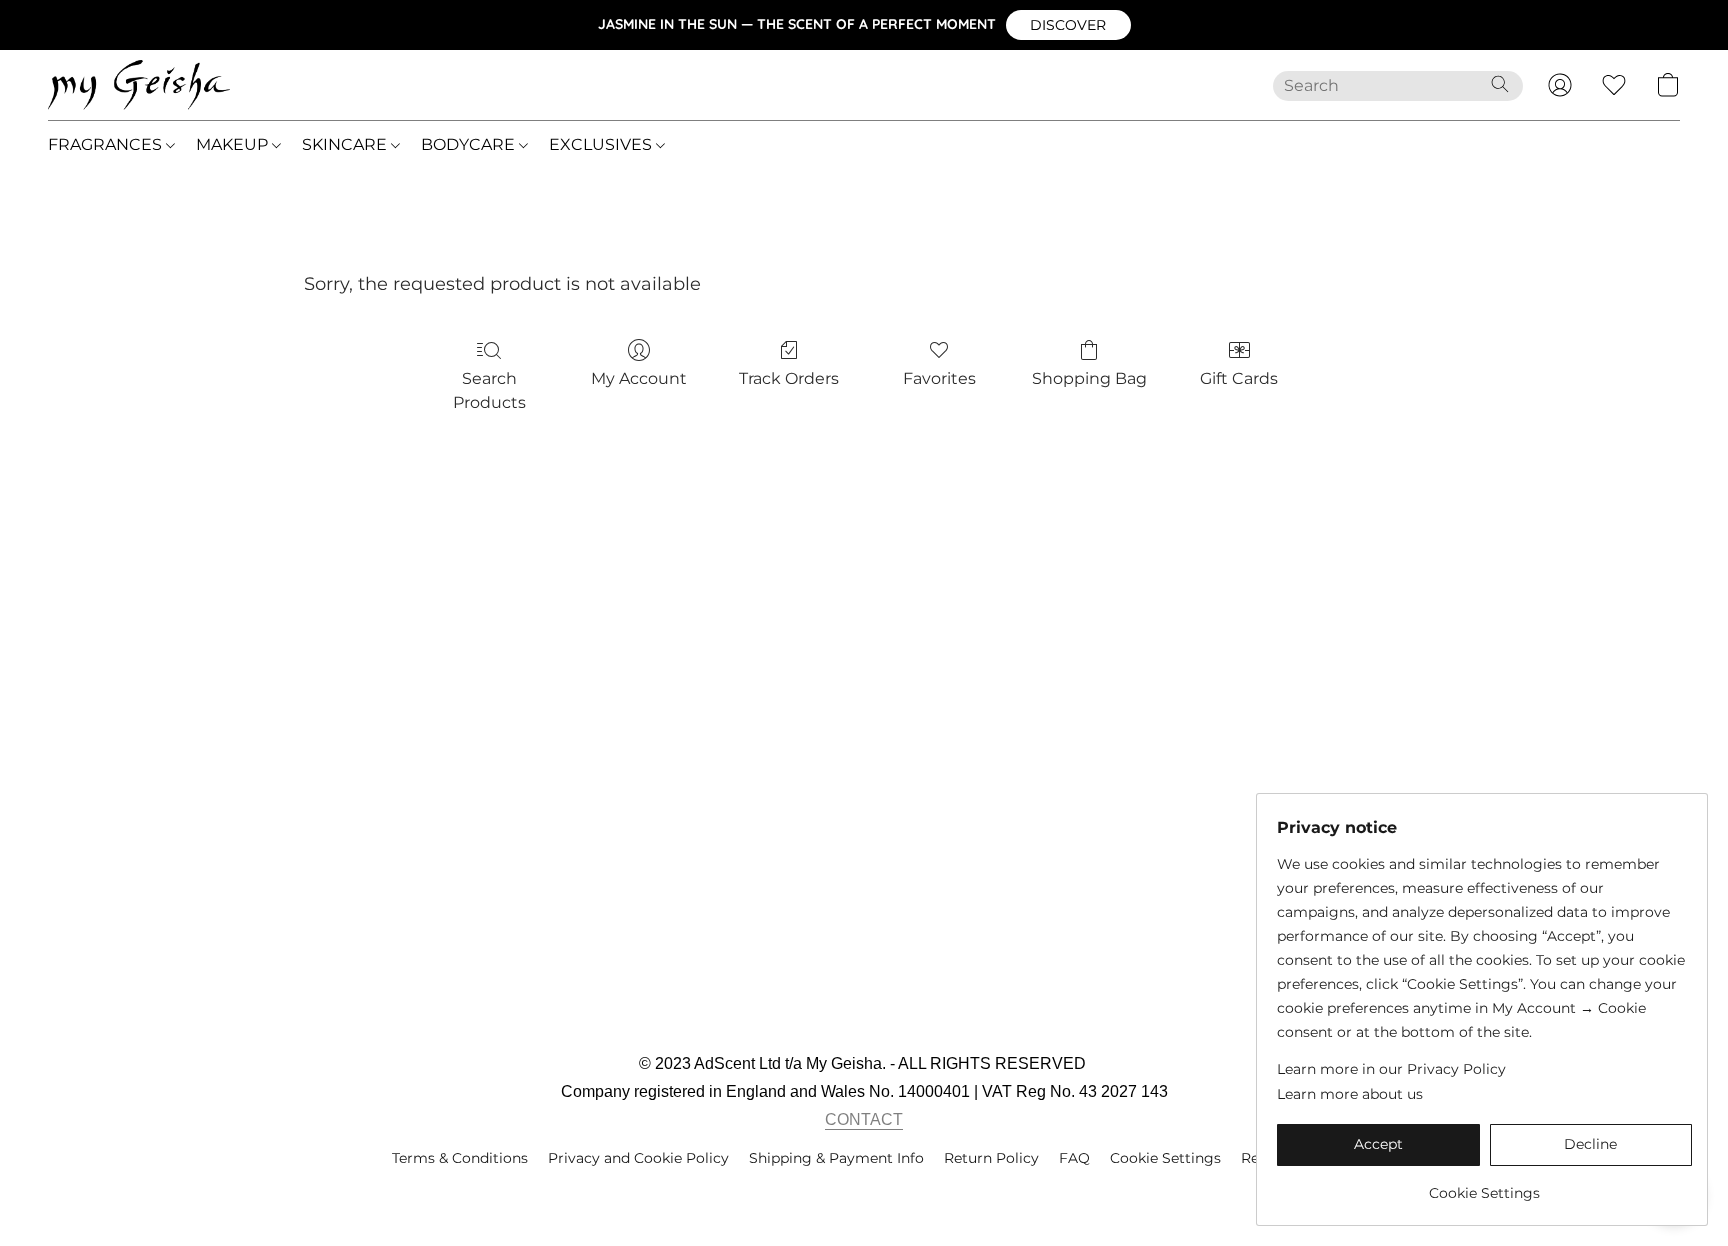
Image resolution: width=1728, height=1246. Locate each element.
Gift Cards (1239, 378)
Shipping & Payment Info (836, 1158)
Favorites (939, 378)
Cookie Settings (1165, 1158)
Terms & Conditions (460, 1158)
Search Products (489, 390)
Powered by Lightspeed (864, 1192)
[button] (1068, 25)
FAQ (1074, 1158)
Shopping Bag (1089, 378)
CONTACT (864, 1119)
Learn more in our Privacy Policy (1391, 1069)
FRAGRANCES (107, 144)
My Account (639, 378)
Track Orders (789, 378)
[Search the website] (1500, 84)
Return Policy (991, 1158)
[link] (1484, 1185)
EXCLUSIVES (602, 144)
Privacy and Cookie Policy (638, 1158)
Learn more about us (1350, 1094)
